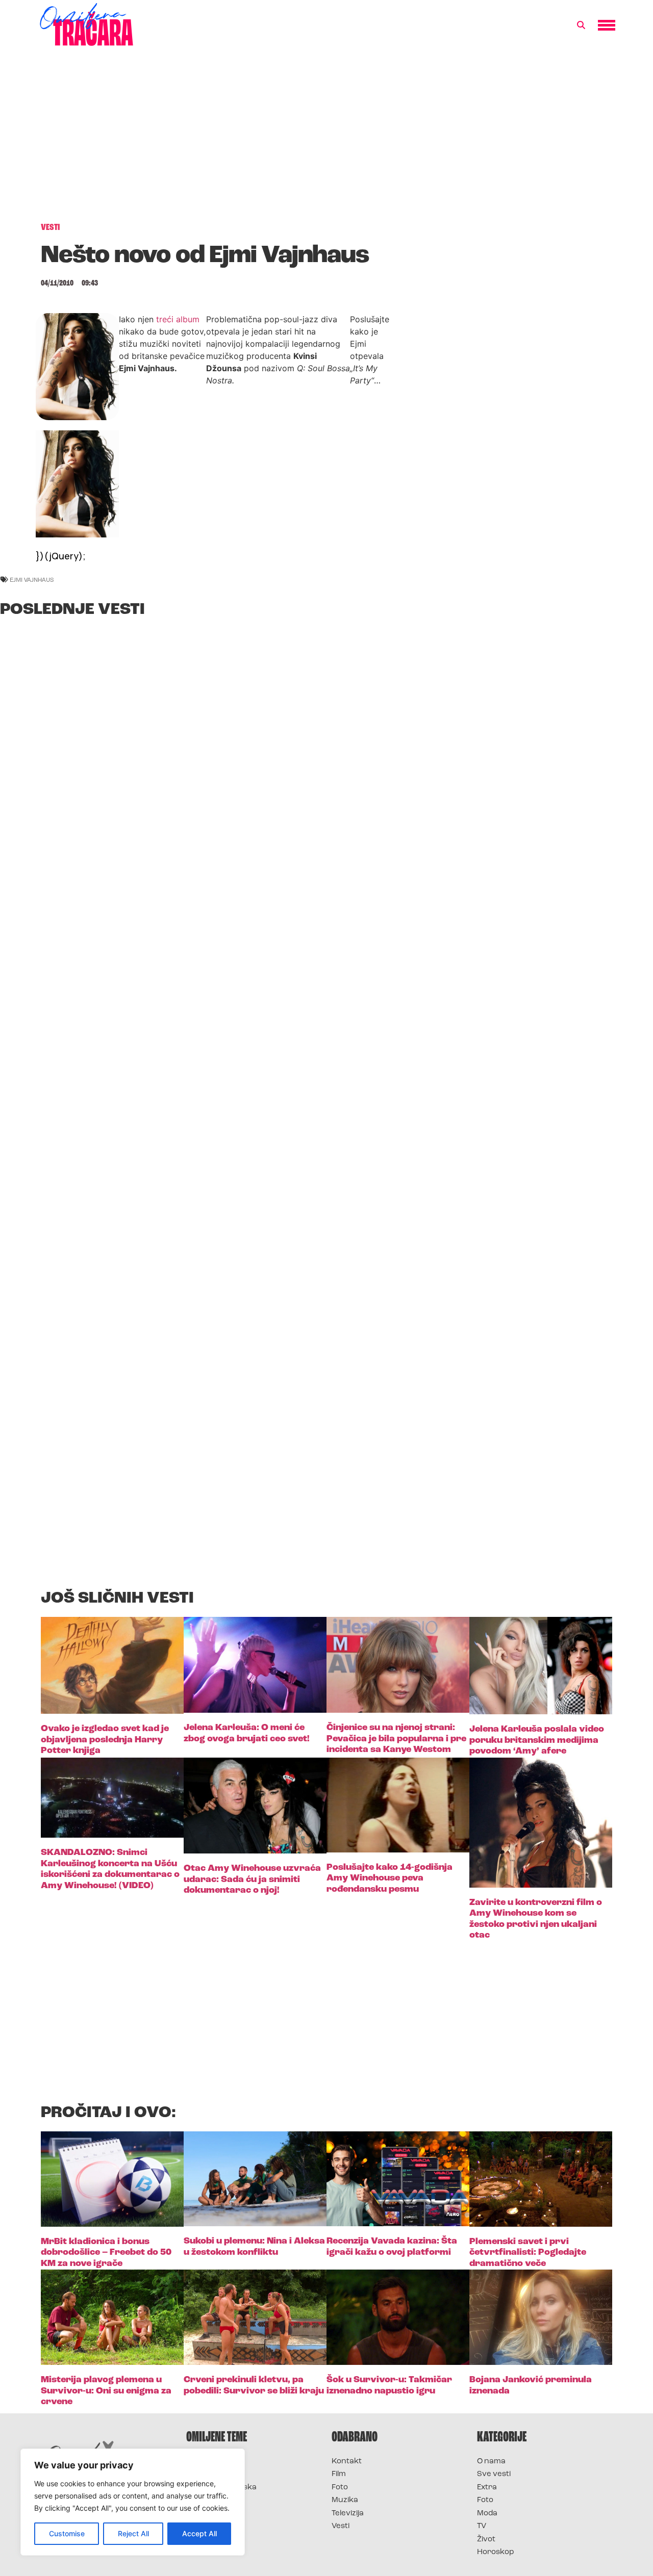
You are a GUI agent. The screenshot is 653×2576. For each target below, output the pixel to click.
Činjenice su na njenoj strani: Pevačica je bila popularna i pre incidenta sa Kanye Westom (396, 1739)
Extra (487, 2488)
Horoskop (496, 2552)
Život (486, 2540)
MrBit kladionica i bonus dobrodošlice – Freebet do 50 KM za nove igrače (106, 2253)
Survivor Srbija (215, 2500)
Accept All (199, 2533)
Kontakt (347, 2462)
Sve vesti (494, 2474)
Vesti (341, 2526)
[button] (581, 25)
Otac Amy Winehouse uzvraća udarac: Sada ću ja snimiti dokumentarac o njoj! (252, 1880)
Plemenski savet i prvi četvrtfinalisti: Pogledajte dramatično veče (528, 2253)
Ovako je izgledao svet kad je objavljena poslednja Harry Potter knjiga (105, 1740)
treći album (178, 319)
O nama (491, 2462)
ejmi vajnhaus (32, 579)
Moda (487, 2514)
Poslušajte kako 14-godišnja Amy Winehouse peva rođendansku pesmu (390, 1879)
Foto (340, 2488)
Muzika (345, 2500)
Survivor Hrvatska (221, 2488)
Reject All (133, 2533)
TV (482, 2526)
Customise (67, 2533)
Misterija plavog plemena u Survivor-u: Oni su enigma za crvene (106, 2391)
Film (339, 2474)
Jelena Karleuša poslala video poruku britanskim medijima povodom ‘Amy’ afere (537, 1741)
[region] (133, 2502)
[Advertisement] (326, 140)
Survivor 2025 (213, 2474)
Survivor (203, 2462)
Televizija (348, 2514)
